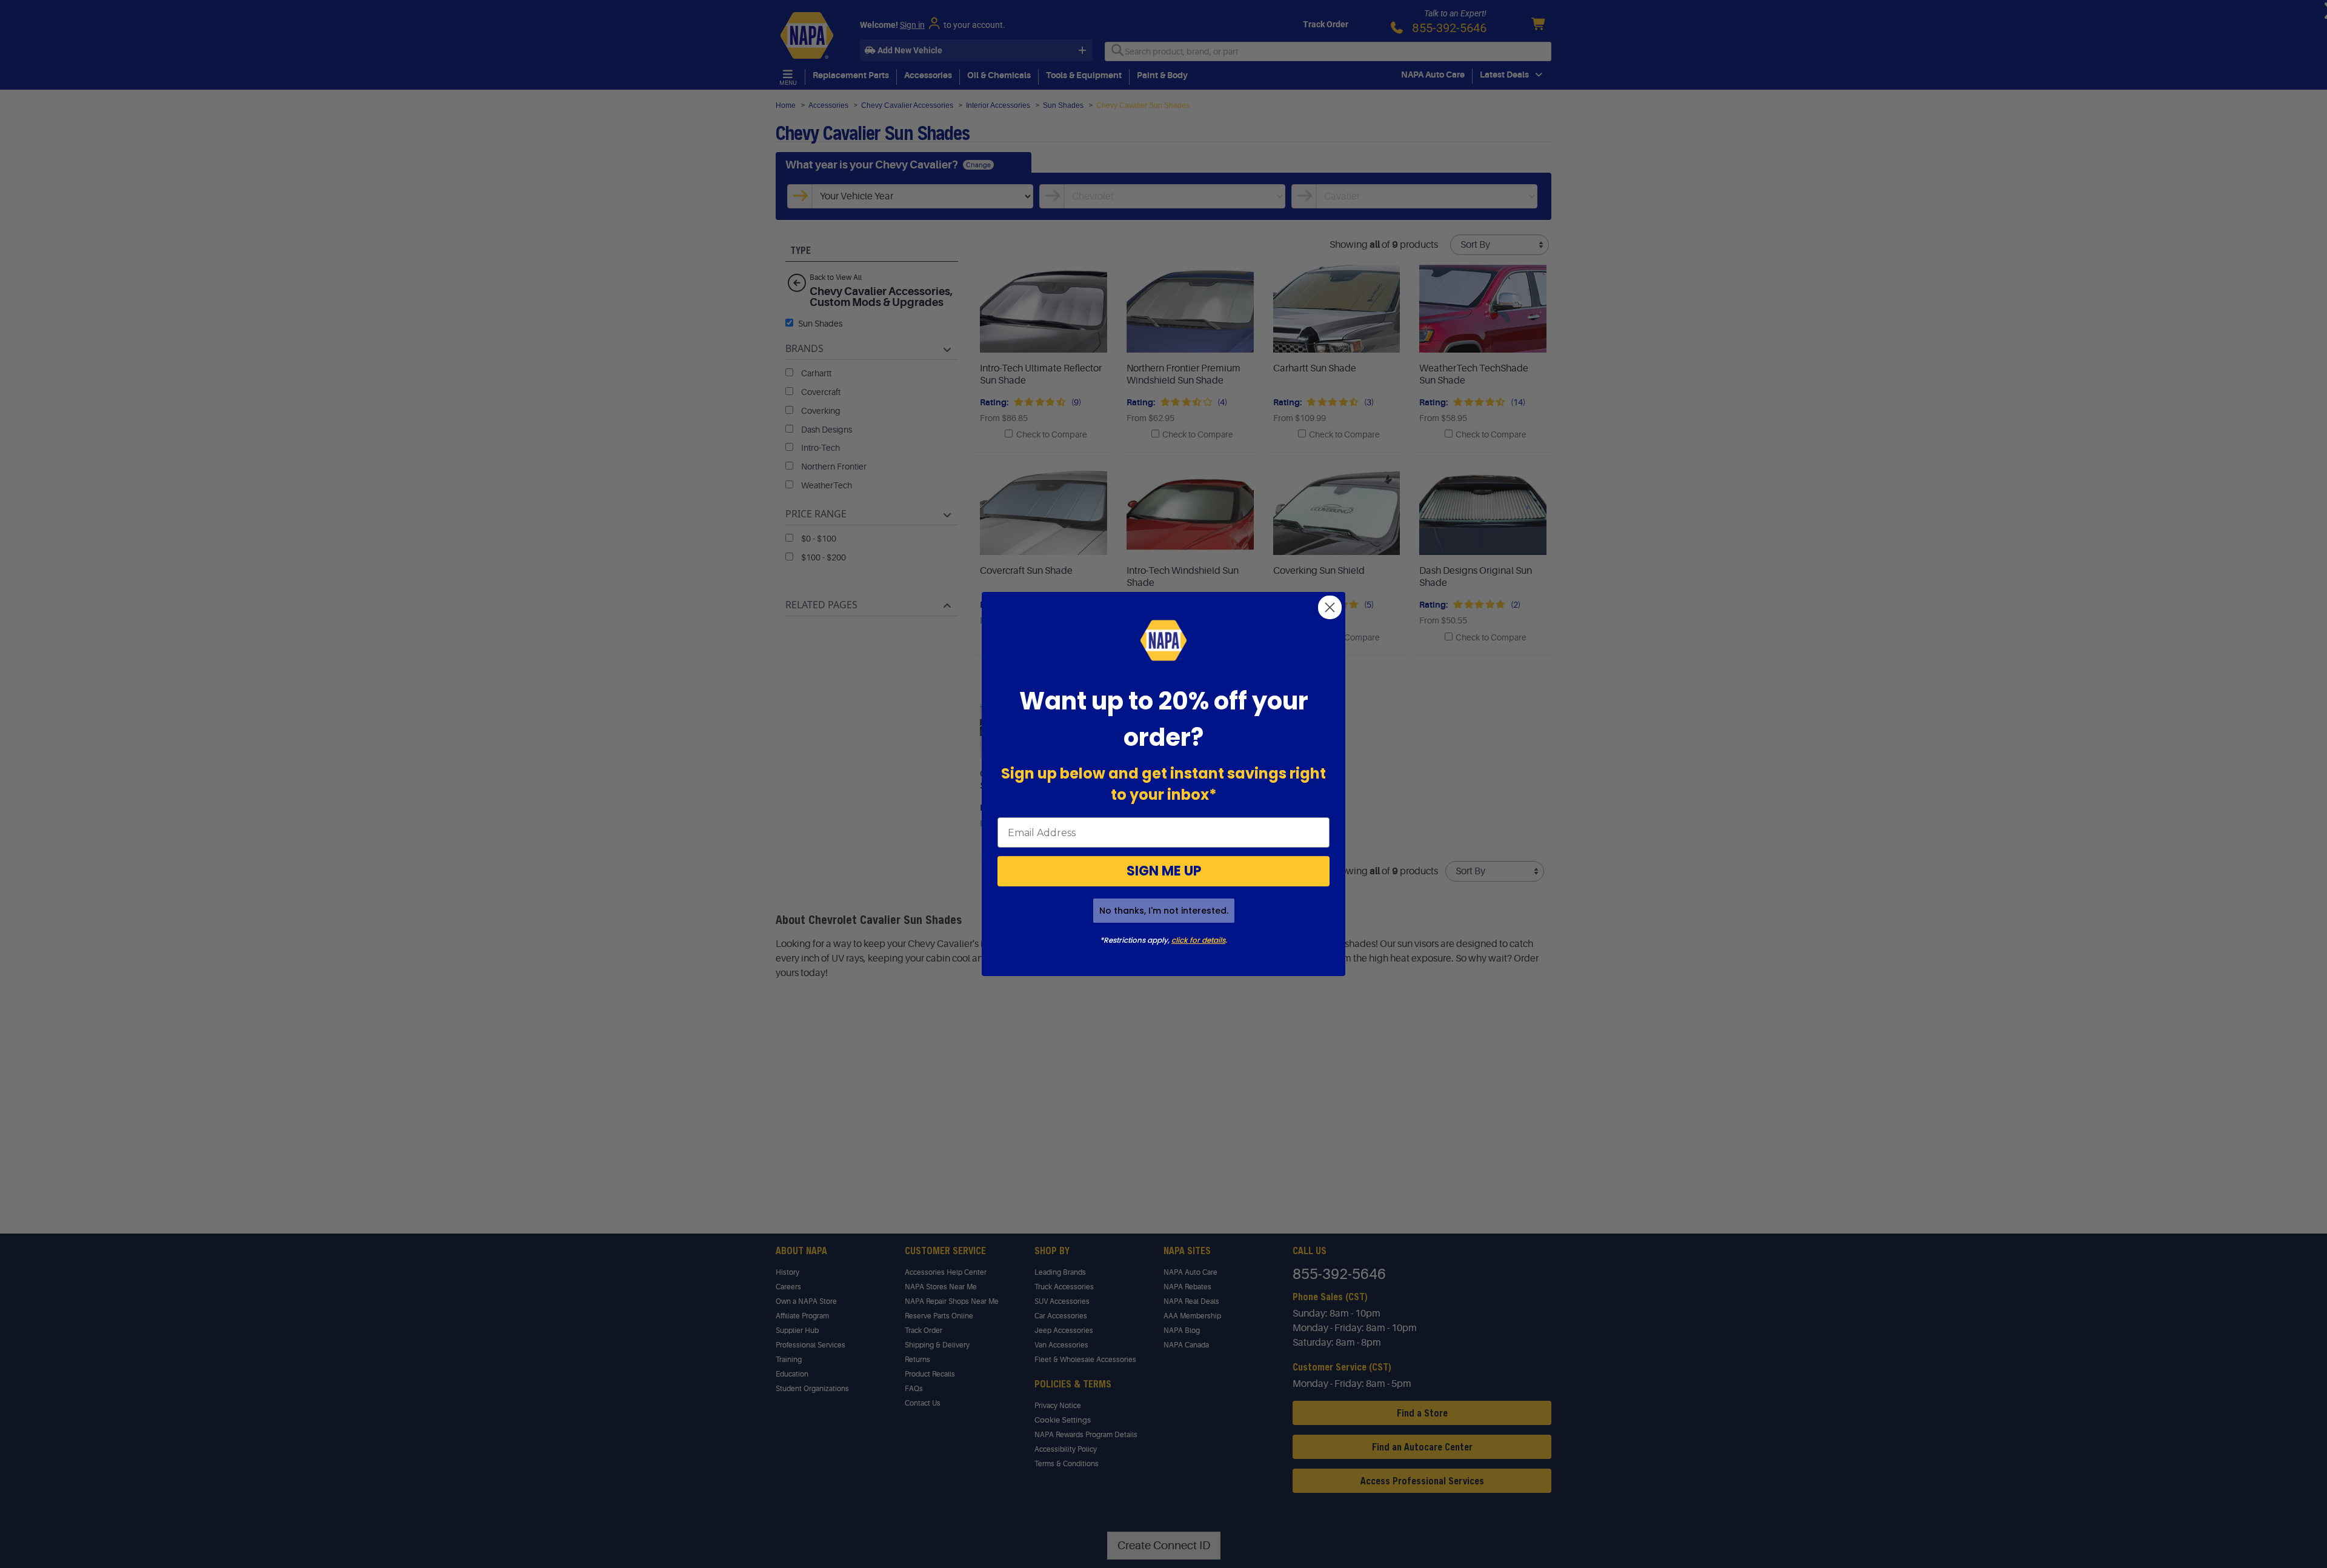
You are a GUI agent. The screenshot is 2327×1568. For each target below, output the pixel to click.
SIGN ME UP (1164, 871)
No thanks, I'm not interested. (1164, 911)
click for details (1198, 940)
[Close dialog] (1330, 607)
